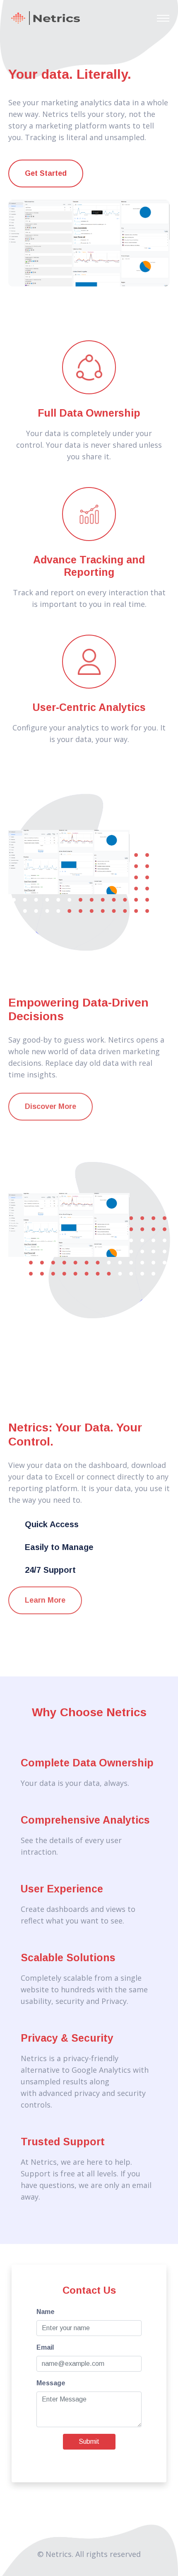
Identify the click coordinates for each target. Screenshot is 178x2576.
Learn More (45, 1600)
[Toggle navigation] (163, 18)
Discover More (51, 1106)
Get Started (46, 173)
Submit (89, 2441)
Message (51, 2383)
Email (45, 2347)
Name (46, 2312)
